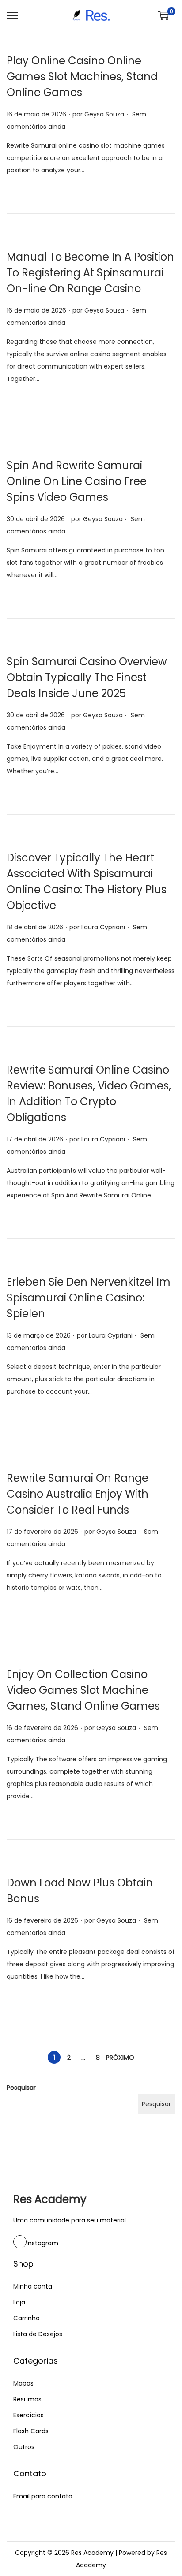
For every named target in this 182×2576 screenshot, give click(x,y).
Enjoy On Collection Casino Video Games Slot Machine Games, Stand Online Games (83, 1690)
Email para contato (43, 2496)
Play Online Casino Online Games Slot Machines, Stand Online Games (82, 76)
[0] (163, 15)
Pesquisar (21, 2088)
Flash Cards (31, 2431)
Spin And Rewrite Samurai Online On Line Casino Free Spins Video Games (77, 481)
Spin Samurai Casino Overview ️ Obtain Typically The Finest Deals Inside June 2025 (88, 677)
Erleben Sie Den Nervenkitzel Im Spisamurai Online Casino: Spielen (89, 1298)
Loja (19, 2302)
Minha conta (33, 2286)
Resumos (27, 2399)
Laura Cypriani (103, 927)
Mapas (23, 2383)
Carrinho (27, 2318)
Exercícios (28, 2415)
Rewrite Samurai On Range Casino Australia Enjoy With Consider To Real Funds (78, 1494)
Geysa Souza (104, 114)
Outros (24, 2447)
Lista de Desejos (38, 2334)
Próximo (120, 2058)
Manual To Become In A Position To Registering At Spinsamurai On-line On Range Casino (90, 273)
